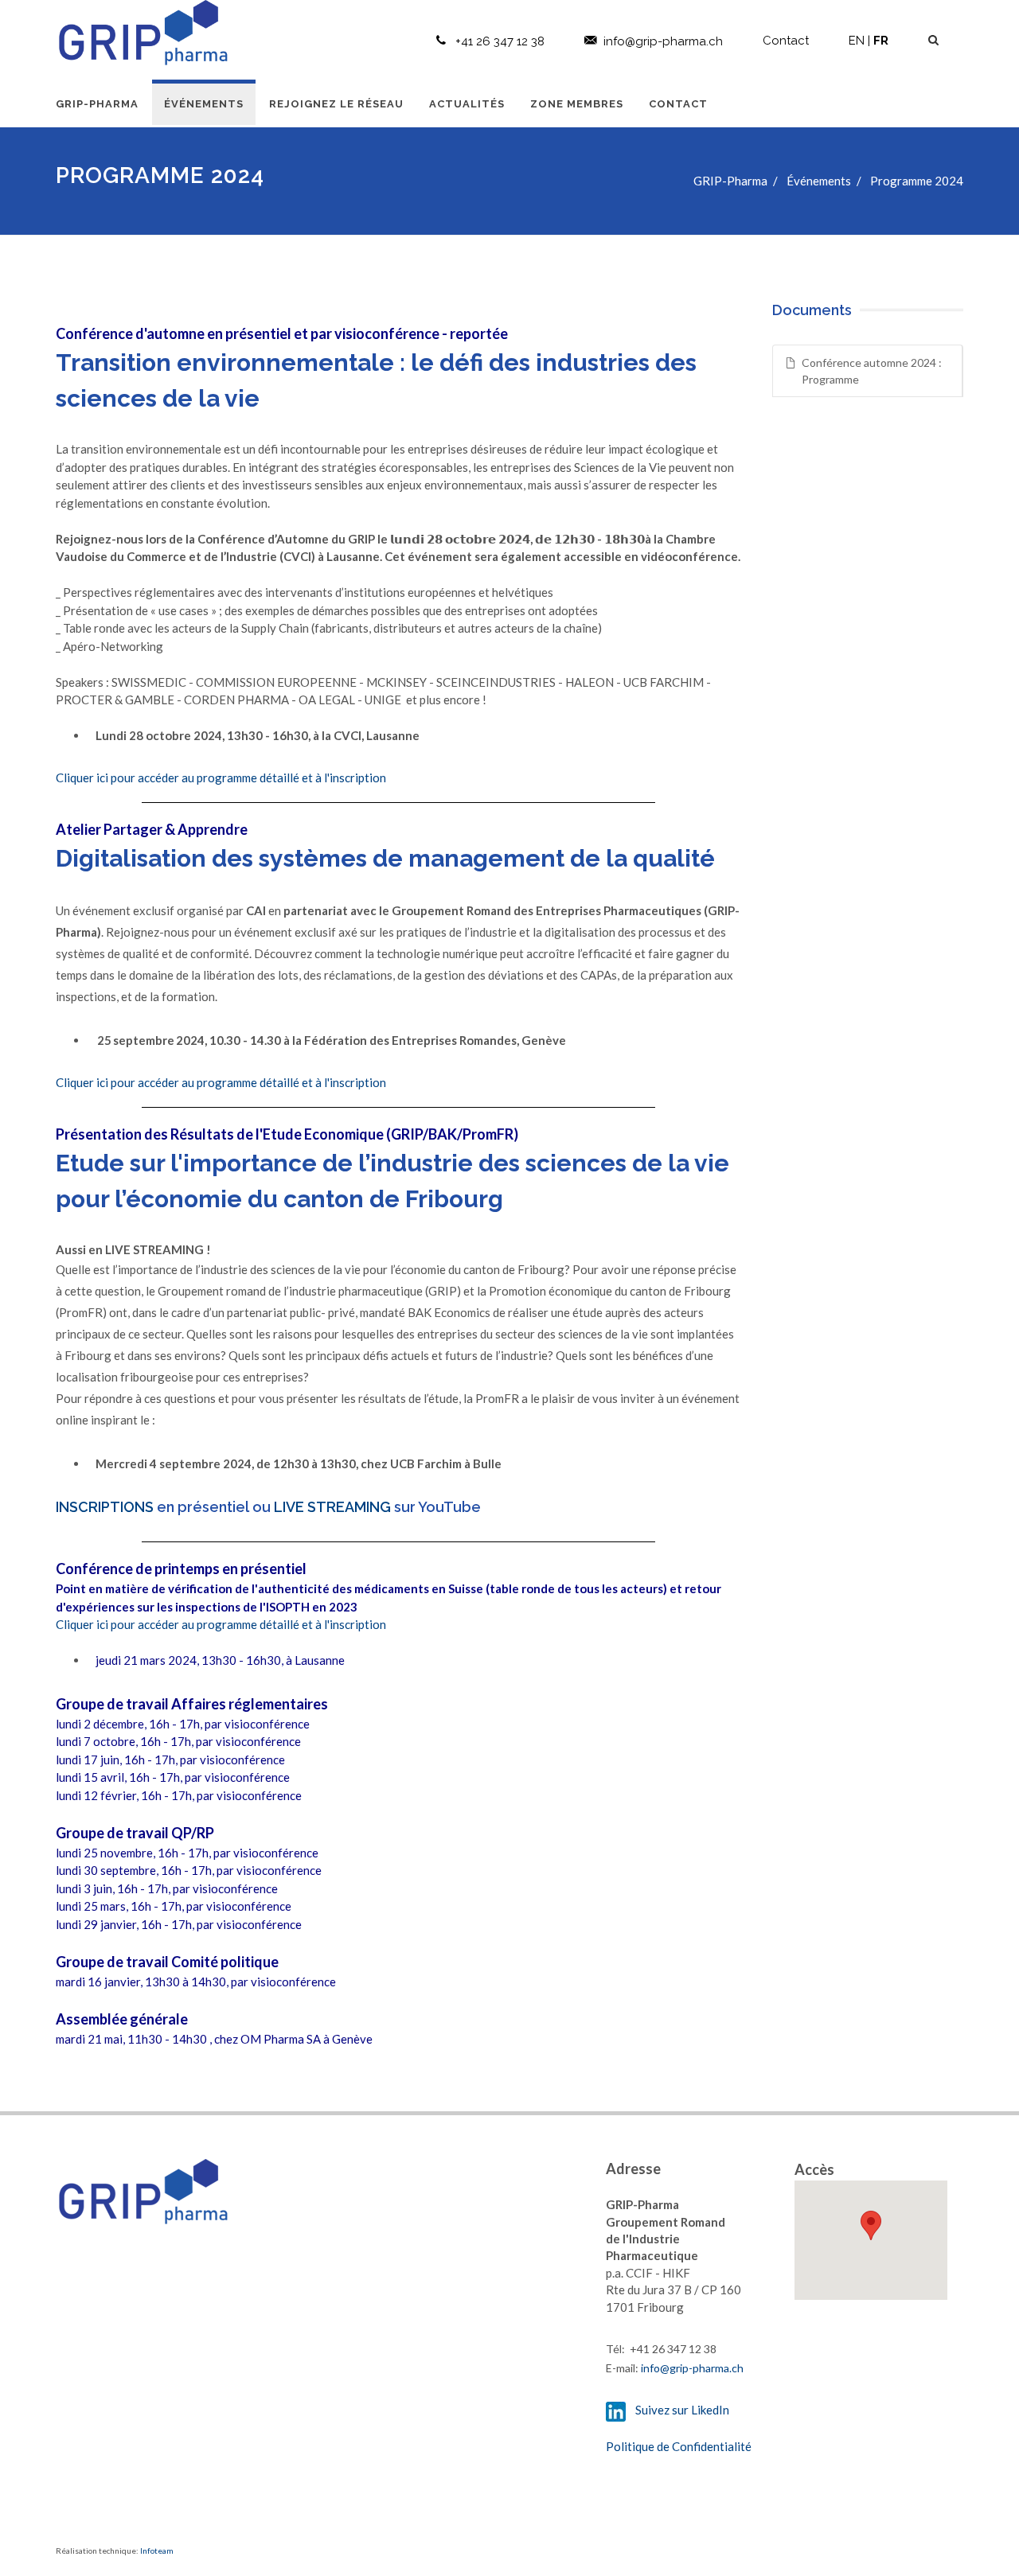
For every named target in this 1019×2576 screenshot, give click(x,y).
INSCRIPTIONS (105, 1507)
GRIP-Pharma (730, 181)
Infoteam (157, 2551)
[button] (871, 2225)
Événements (819, 181)
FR (881, 41)
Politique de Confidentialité (679, 2446)
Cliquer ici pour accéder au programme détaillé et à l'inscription (221, 777)
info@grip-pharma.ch (663, 41)
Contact (786, 41)
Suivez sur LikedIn (679, 2410)
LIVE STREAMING (332, 1507)
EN (857, 41)
